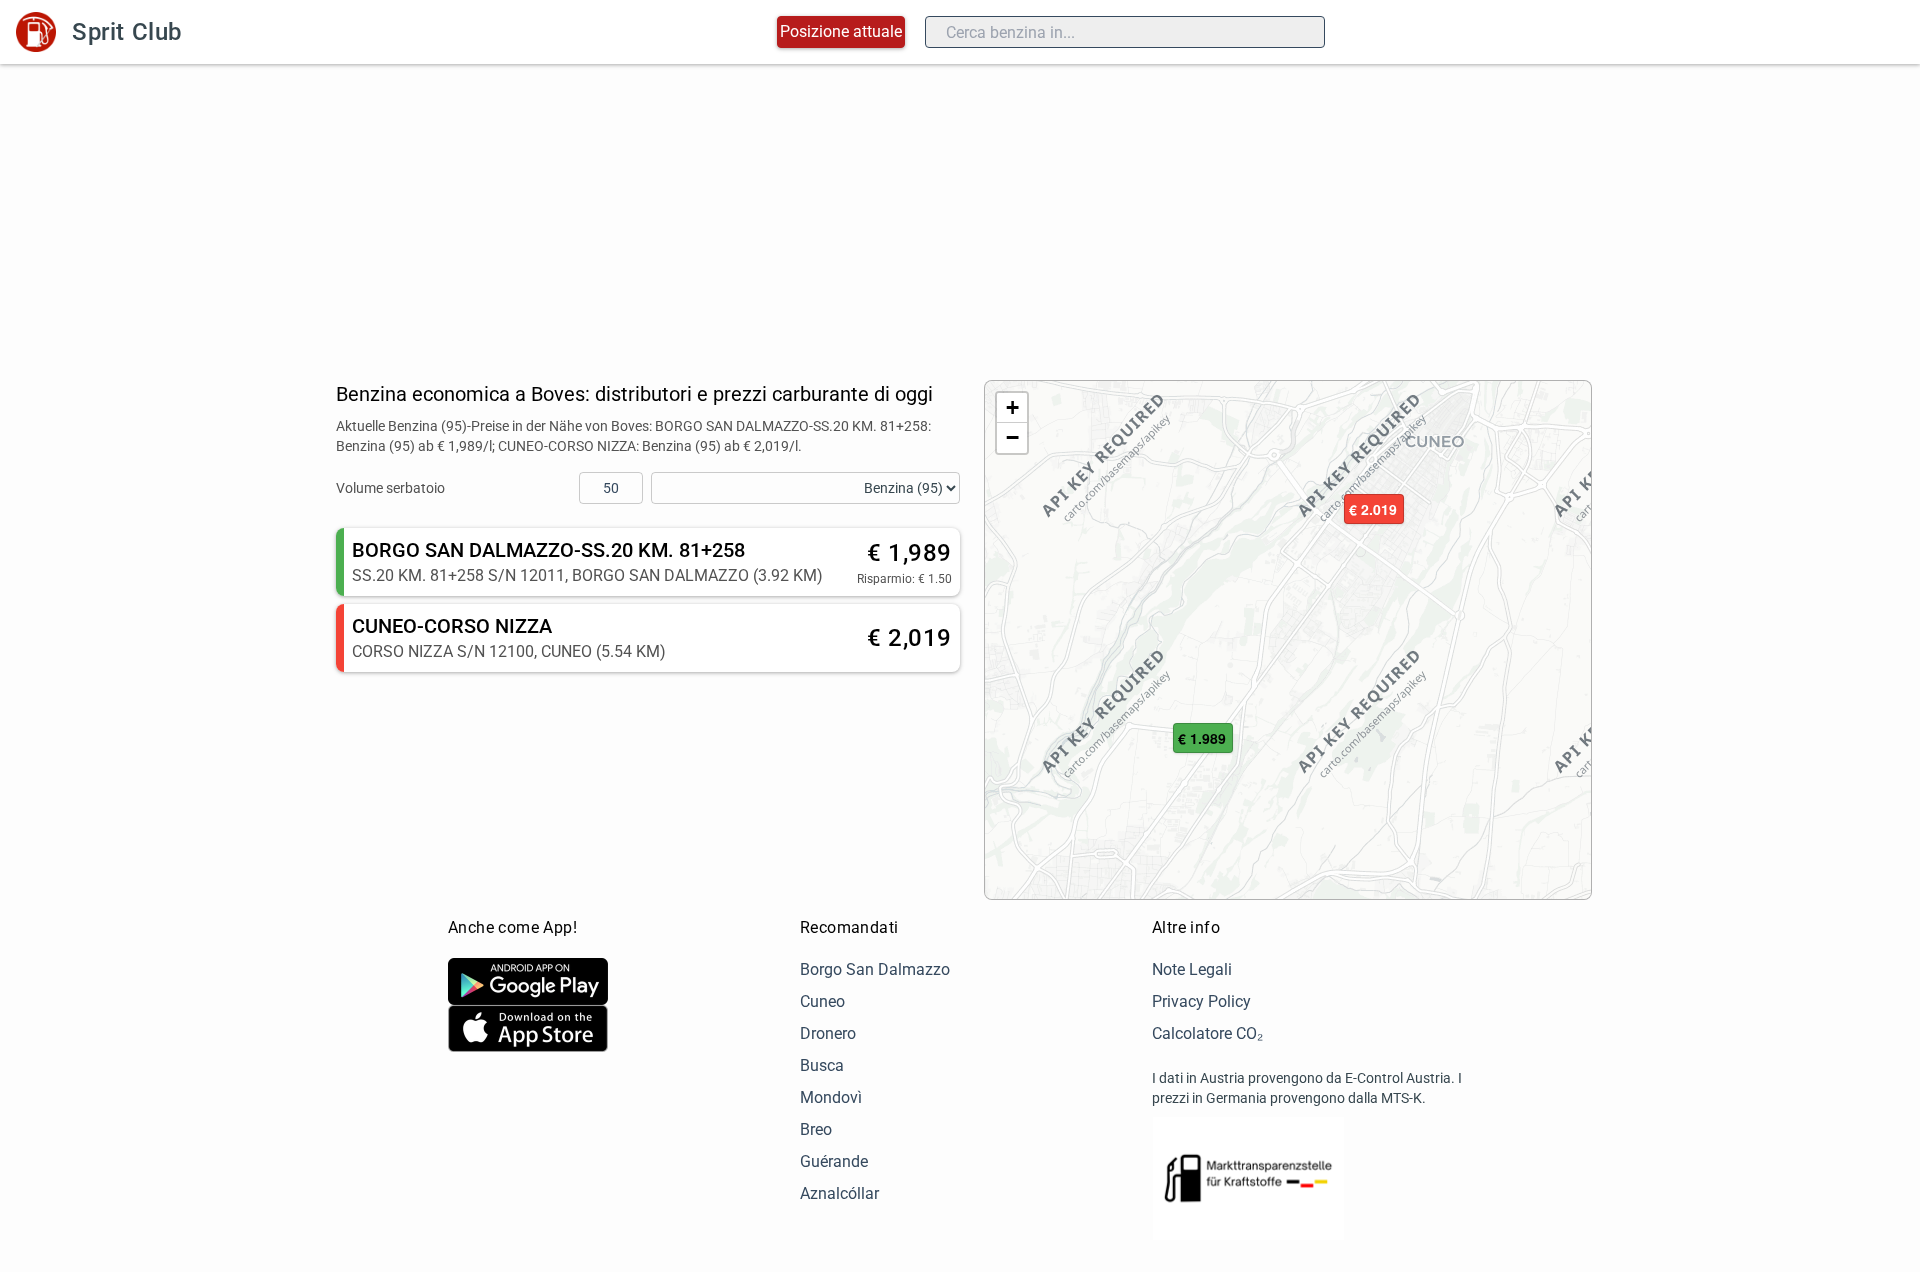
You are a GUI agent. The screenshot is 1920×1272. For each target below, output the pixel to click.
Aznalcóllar (839, 1193)
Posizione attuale (841, 31)
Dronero (828, 1033)
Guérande (834, 1161)
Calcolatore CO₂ (1207, 1033)
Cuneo (822, 1001)
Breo (816, 1129)
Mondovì (831, 1097)
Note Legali (1192, 969)
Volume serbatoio (390, 488)
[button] (1203, 739)
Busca (822, 1065)
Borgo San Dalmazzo (875, 969)
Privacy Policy (1201, 1001)
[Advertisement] (960, 214)
